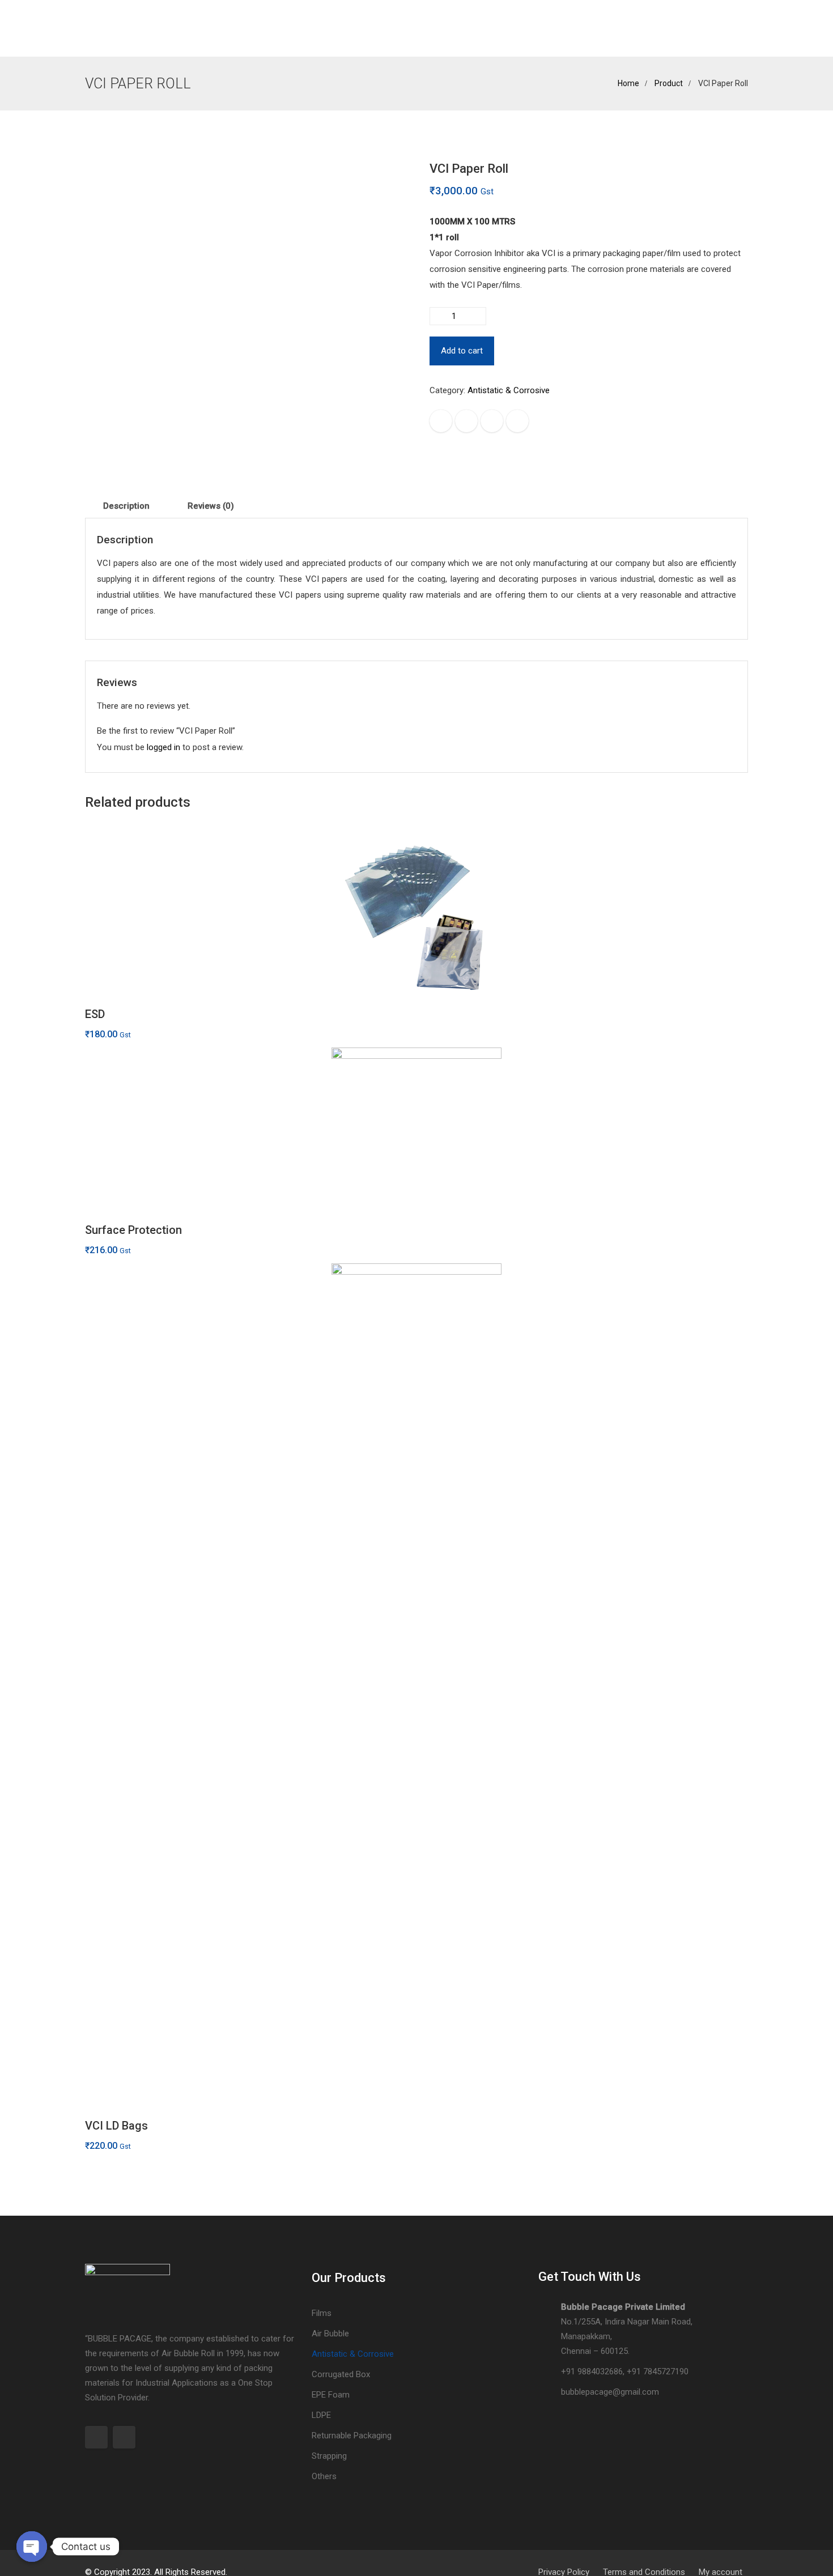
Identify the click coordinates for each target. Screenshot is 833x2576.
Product (669, 83)
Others (324, 2476)
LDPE (321, 2415)
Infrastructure (202, 28)
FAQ (486, 28)
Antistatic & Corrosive (509, 390)
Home (98, 28)
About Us (141, 28)
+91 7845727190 (658, 2371)
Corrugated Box (341, 2374)
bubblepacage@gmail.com (610, 2392)
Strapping (329, 2456)
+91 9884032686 (592, 2371)
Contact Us (530, 28)
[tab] (126, 506)
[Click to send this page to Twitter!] (466, 421)
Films (322, 2313)
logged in (163, 747)
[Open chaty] (32, 2547)
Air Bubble (330, 2334)
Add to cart (462, 351)
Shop (254, 28)
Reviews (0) (211, 506)
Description (126, 506)
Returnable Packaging (352, 2436)
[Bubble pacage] (334, 28)
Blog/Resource (435, 28)
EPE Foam (331, 2395)
